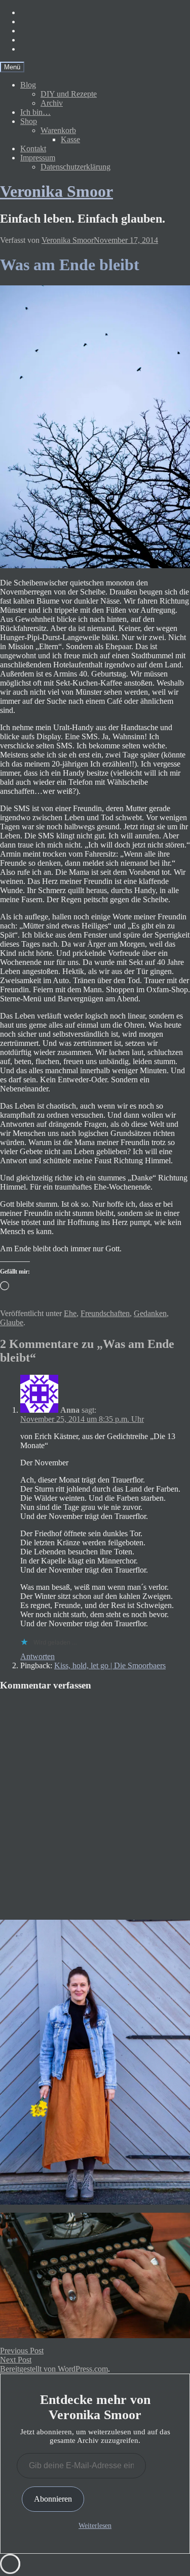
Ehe (70, 1313)
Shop (29, 121)
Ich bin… (35, 112)
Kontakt (33, 149)
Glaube (12, 1322)
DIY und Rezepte (69, 94)
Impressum (38, 158)
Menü (12, 67)
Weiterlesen (95, 2526)
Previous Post (22, 2351)
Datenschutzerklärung (75, 167)
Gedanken (150, 1313)
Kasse (70, 139)
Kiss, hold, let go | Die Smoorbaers (110, 1665)
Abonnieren (53, 2499)
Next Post (16, 2360)
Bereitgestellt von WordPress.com (54, 2369)
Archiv (52, 103)
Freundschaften (105, 1313)
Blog (28, 85)
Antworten (37, 1656)
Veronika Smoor (56, 191)
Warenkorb (58, 130)
